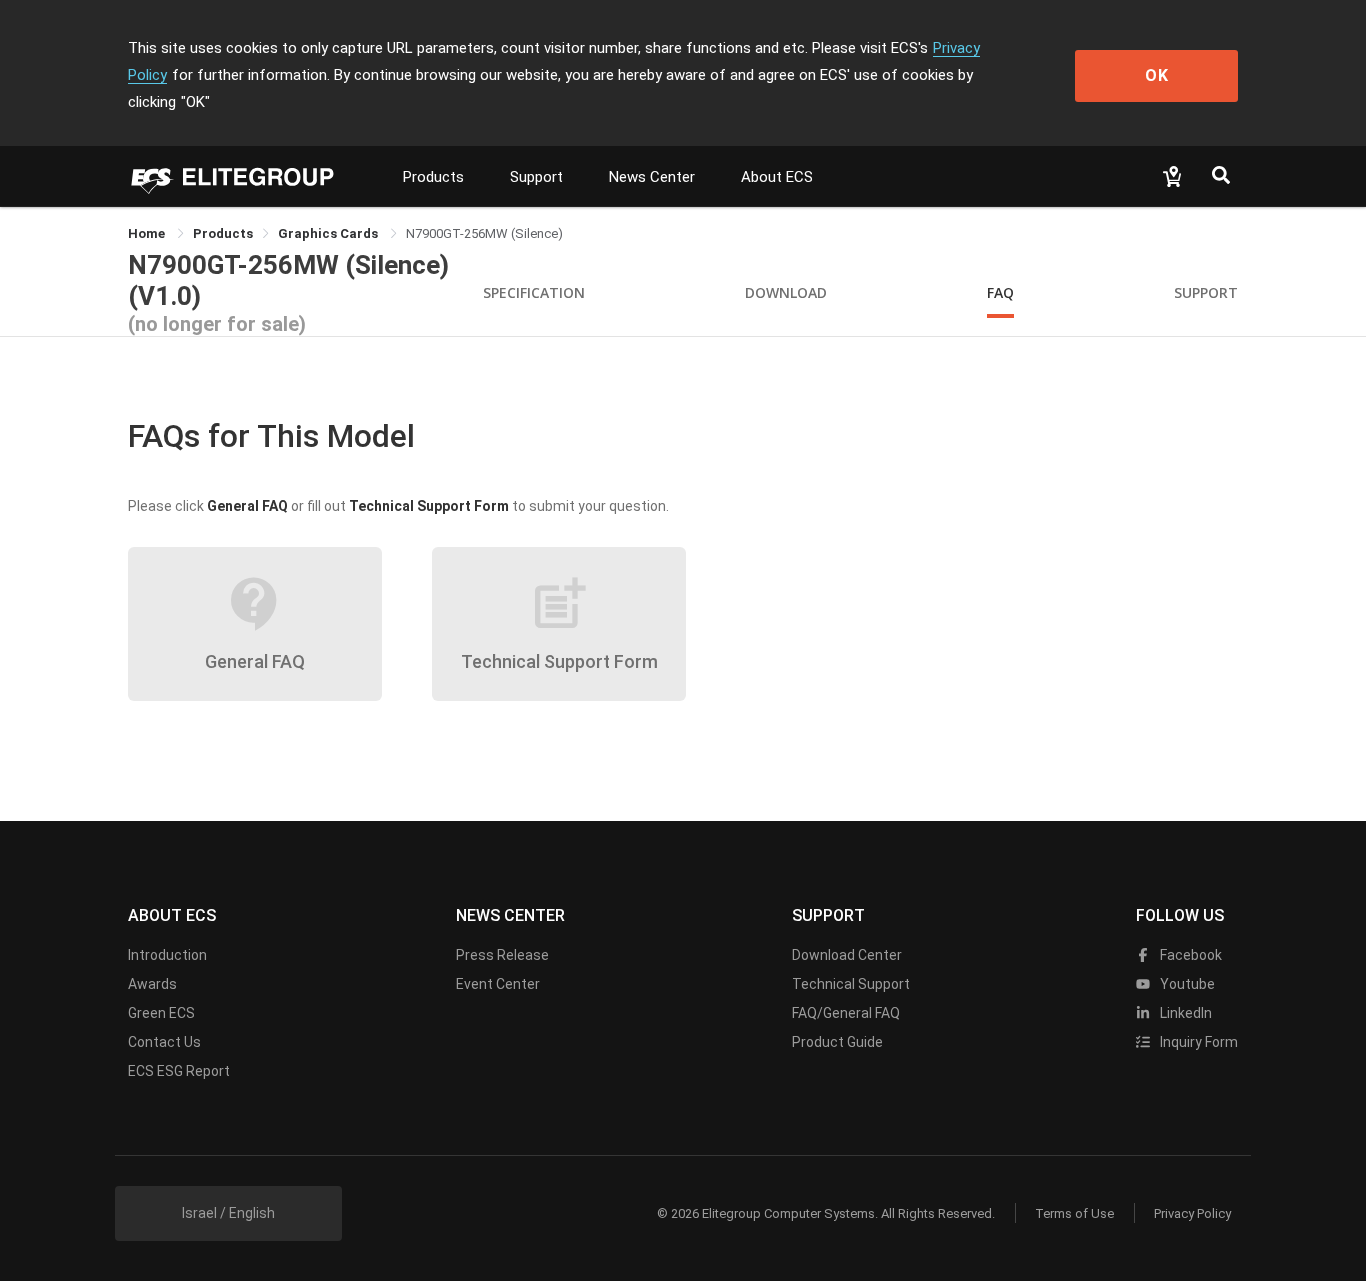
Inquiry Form (1197, 1042)
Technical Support (851, 984)
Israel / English (228, 1213)
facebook (1189, 955)
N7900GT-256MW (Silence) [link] (484, 233)
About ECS (777, 177)
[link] (223, 233)
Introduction (167, 955)
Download (786, 292)
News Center (652, 177)
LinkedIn (1184, 1013)
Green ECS (161, 1013)
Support (536, 177)
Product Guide (837, 1042)
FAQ (1000, 292)
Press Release (502, 955)
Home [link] (148, 233)
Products (433, 177)
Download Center (847, 955)
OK (1157, 75)
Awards (152, 984)
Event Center (498, 984)
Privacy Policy (1192, 1213)
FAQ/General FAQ (846, 1013)
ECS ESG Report (179, 1071)
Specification (534, 292)
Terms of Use (1074, 1213)
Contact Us (164, 1042)
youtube (1186, 984)
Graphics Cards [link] (329, 233)
